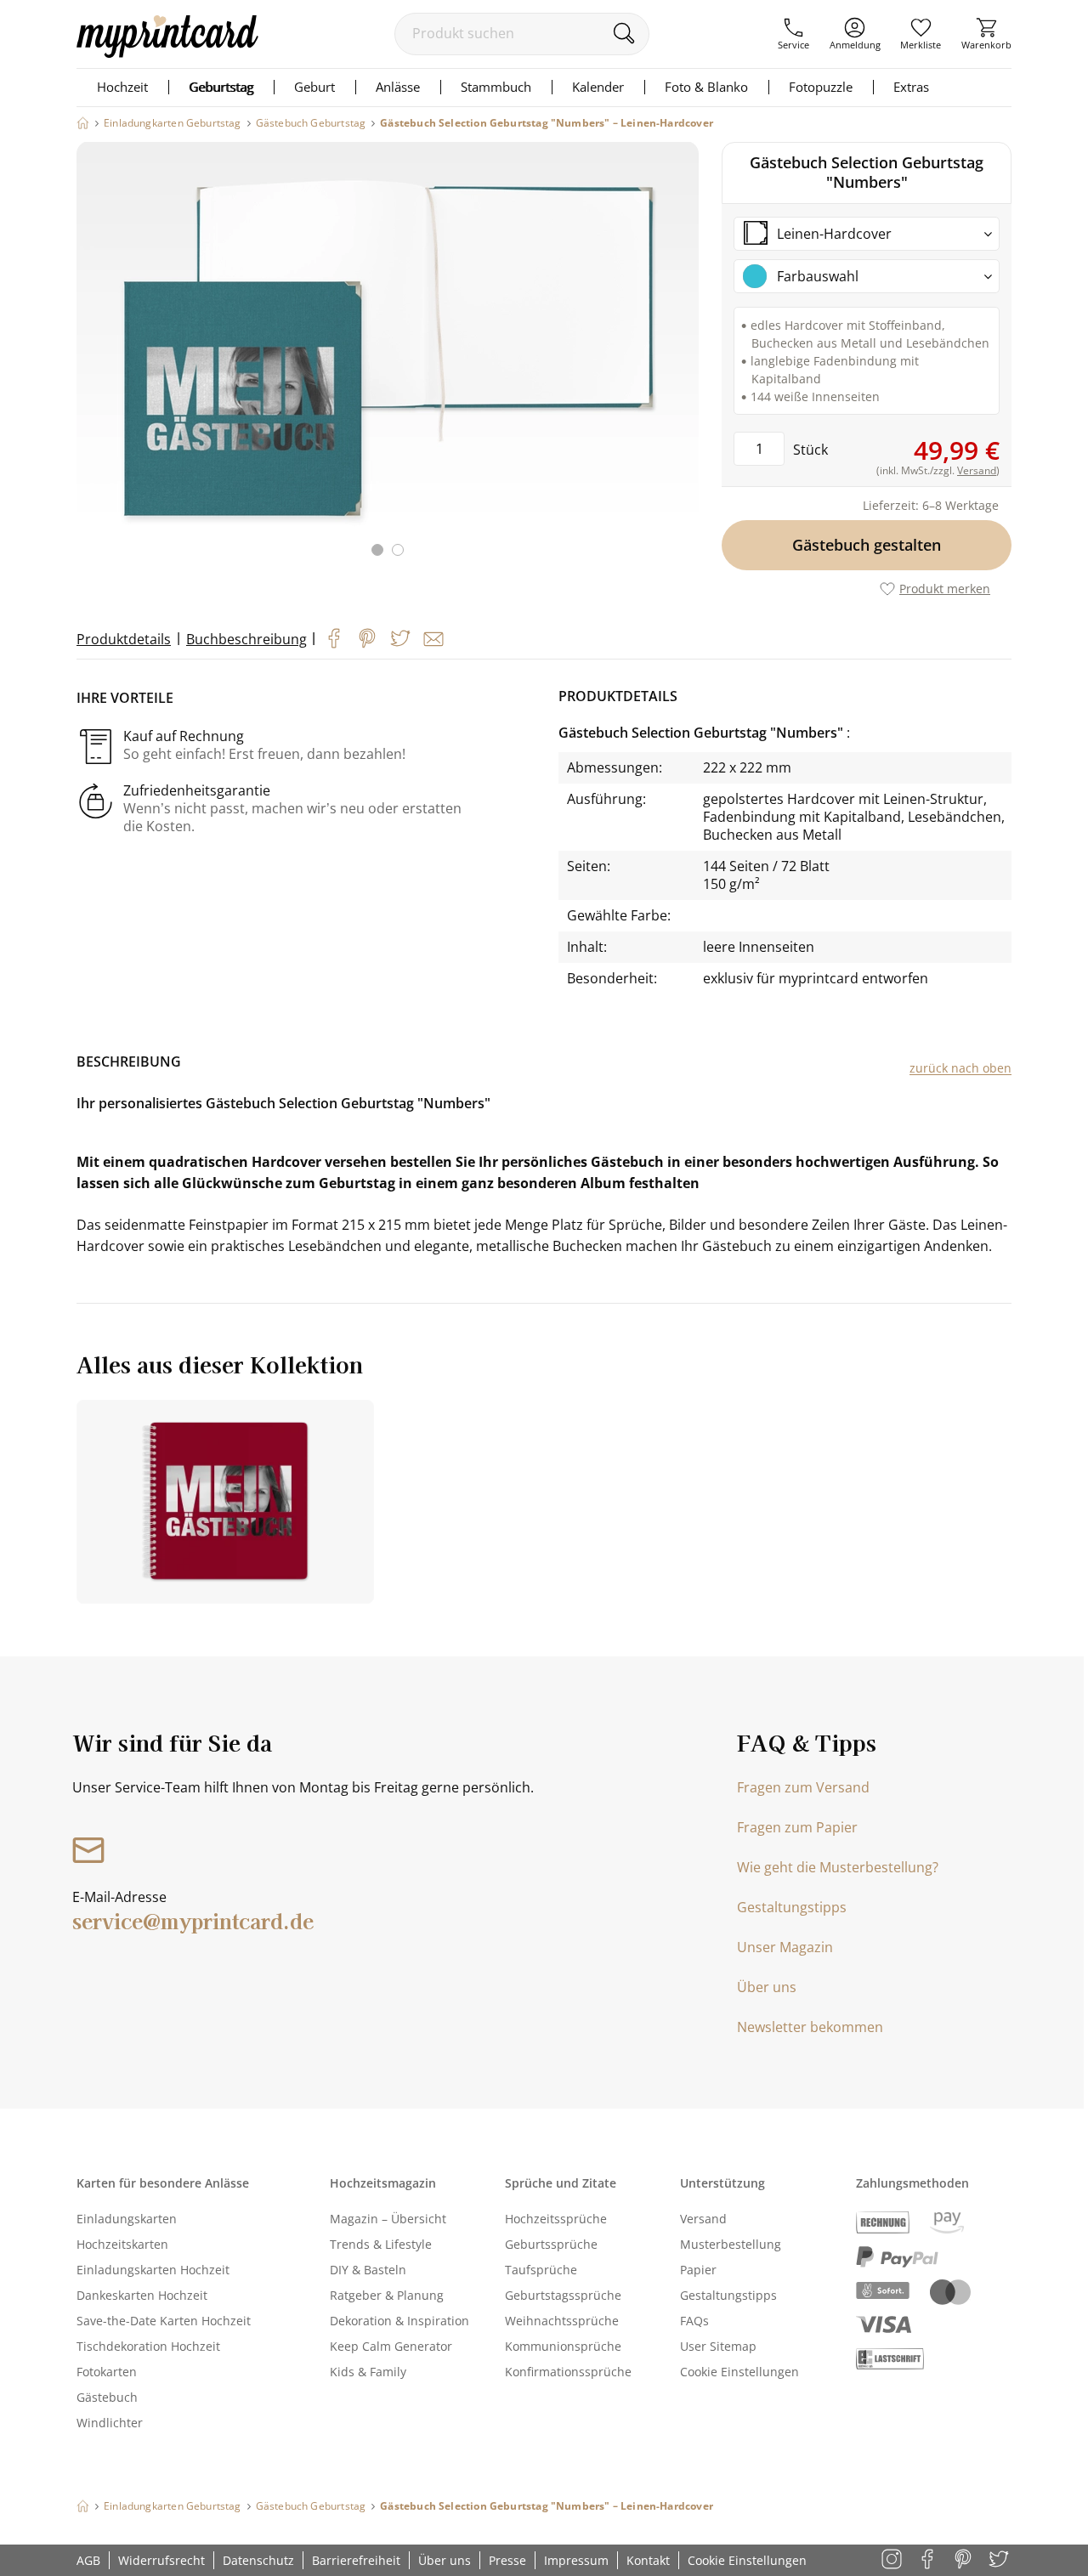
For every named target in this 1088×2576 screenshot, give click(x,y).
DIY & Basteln (368, 2270)
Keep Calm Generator (391, 2346)
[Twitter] (400, 638)
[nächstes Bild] (682, 360)
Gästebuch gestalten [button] (867, 545)
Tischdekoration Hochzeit (148, 2346)
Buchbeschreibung (246, 639)
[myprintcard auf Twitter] (1000, 2560)
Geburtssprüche (551, 2244)
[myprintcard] (167, 53)
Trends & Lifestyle (381, 2244)
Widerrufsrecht (161, 2560)
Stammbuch (496, 87)
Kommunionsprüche (563, 2346)
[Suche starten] (623, 33)
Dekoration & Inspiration (399, 2321)
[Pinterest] (367, 638)
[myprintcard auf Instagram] (893, 2560)
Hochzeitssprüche (556, 2219)
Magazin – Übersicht (388, 2219)
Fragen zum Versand (803, 1787)
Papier (698, 2270)
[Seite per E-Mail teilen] (433, 639)
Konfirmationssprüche (568, 2372)
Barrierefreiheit (356, 2560)
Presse (507, 2560)
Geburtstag (221, 87)
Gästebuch (107, 2397)
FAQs (694, 2321)
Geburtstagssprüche (563, 2295)
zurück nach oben (960, 1068)
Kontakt (648, 2560)
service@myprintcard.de (193, 1920)
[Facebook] (334, 638)
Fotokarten (107, 2372)
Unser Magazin (785, 1947)
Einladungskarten (127, 2219)
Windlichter (110, 2423)
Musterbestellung (731, 2244)
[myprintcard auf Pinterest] (964, 2560)
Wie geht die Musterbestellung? (838, 1867)
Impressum (576, 2560)
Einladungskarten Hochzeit (153, 2270)
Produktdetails (124, 639)
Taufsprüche (541, 2270)
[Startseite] (83, 123)
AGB (88, 2560)
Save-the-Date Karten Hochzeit (164, 2321)
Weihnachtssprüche (562, 2321)
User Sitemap (718, 2346)
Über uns (767, 1987)
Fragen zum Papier (797, 1827)
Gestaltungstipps (792, 1907)
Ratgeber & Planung (387, 2295)
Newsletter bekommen (810, 2027)
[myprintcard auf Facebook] (929, 2560)
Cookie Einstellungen (739, 2372)
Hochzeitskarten (122, 2244)
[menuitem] (793, 34)
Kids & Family (368, 2372)
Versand (703, 2219)
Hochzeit (122, 87)
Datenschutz (258, 2560)
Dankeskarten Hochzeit (142, 2295)
